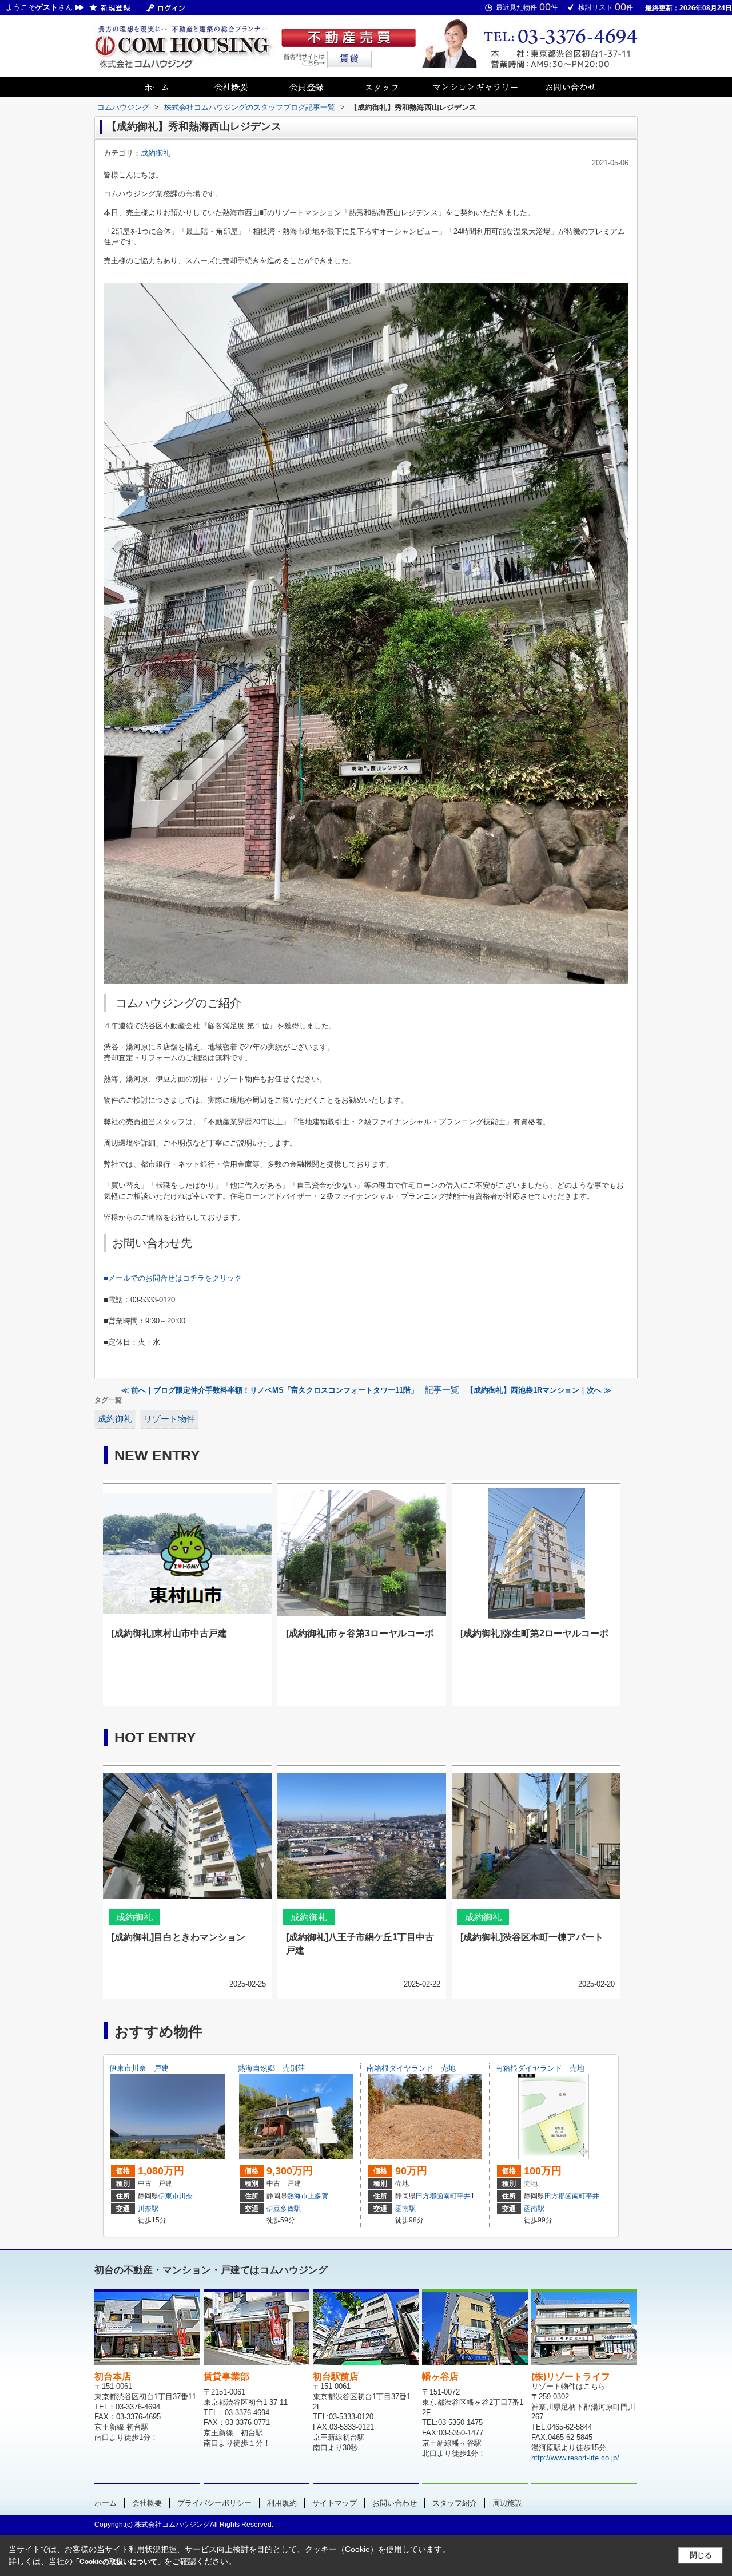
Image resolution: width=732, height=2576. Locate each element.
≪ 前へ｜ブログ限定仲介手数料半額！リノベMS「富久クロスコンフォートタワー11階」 (270, 1390)
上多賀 (318, 2196)
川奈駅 (148, 2209)
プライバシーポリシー (214, 2503)
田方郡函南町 (436, 2196)
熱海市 (297, 2196)
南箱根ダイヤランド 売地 (411, 2068)
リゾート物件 (169, 1419)
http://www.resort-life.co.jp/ (575, 2458)
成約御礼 (156, 153)
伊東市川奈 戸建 (139, 2068)
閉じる (701, 2555)
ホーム (106, 2503)
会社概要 (147, 2503)
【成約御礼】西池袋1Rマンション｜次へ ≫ (539, 1390)
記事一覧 (442, 1390)
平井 (464, 2196)
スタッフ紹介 (455, 2503)
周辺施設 (507, 2503)
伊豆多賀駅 (284, 2209)
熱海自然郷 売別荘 (271, 2068)
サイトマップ (335, 2503)
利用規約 (282, 2503)
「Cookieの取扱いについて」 (118, 2562)
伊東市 (169, 2196)
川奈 (186, 2196)
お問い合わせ (395, 2503)
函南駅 (405, 2209)
